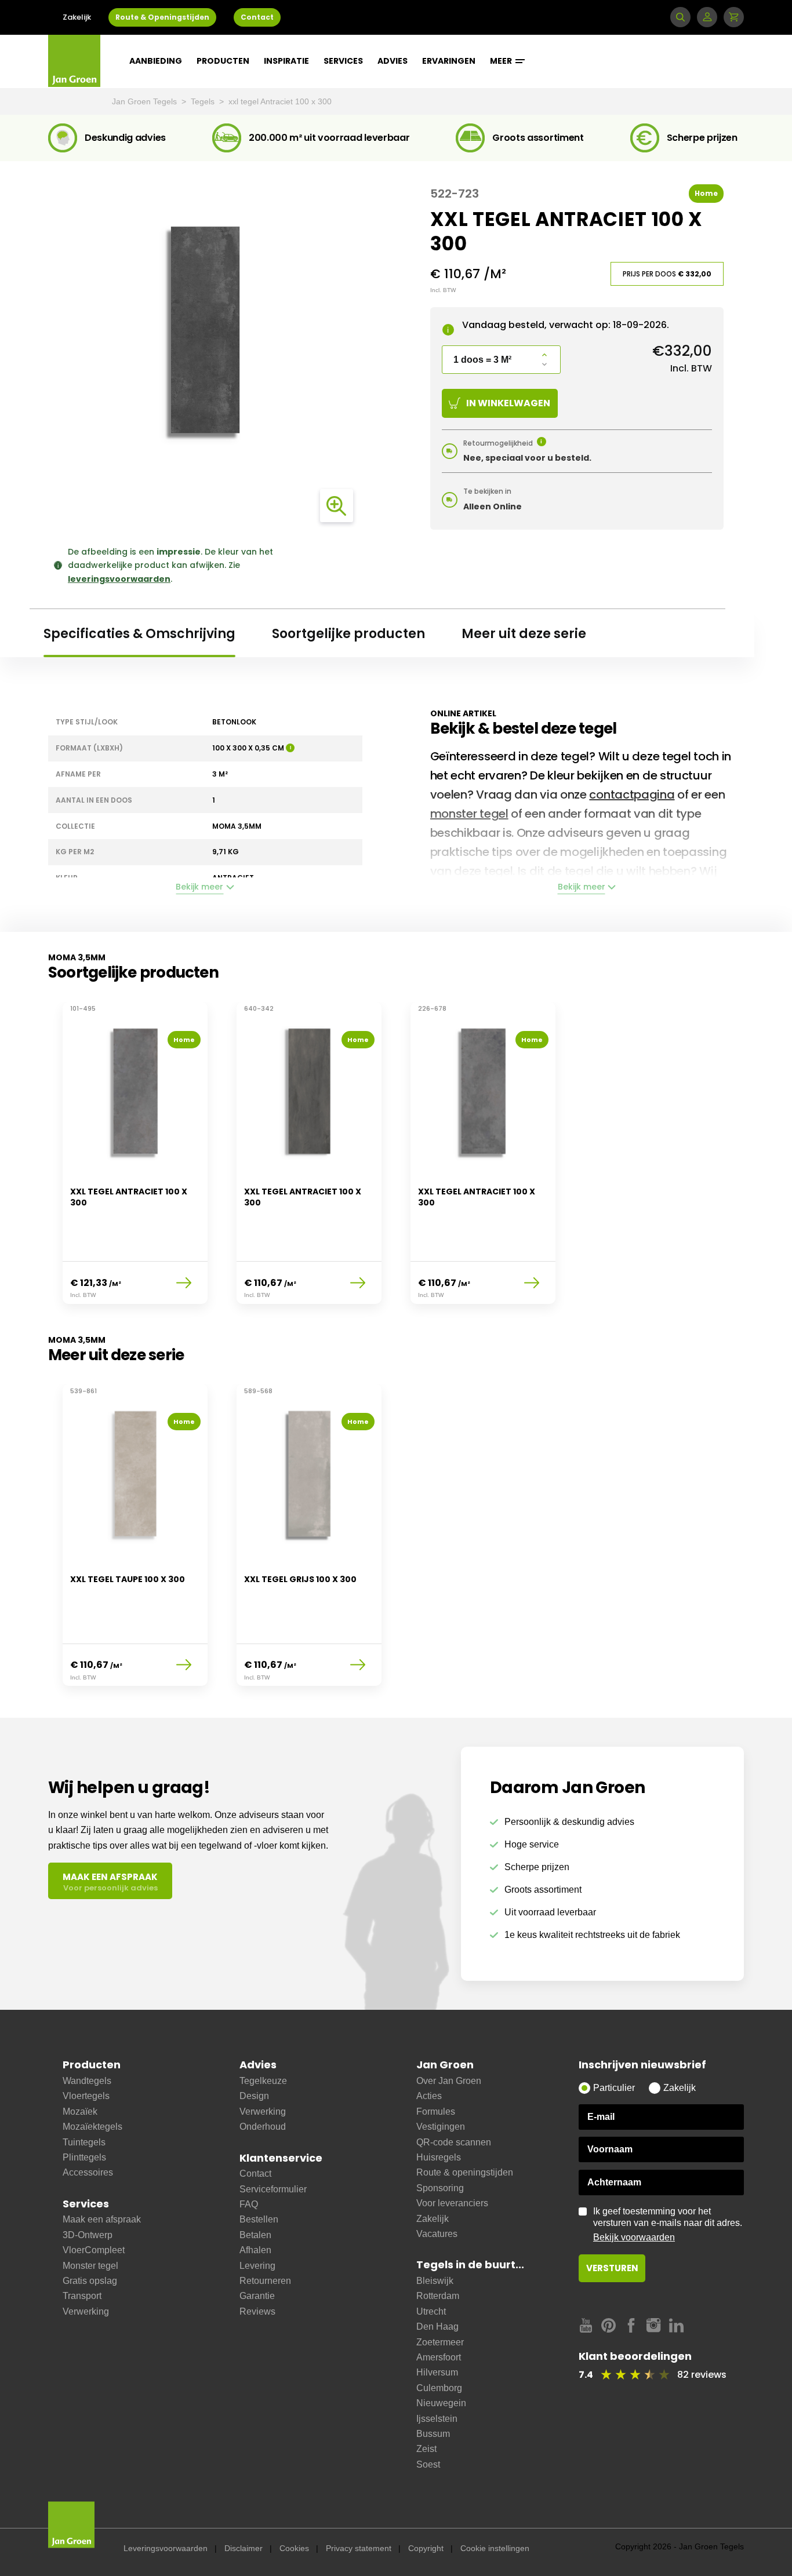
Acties (429, 2096)
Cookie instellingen (495, 2548)
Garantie (257, 2296)
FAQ (249, 2204)
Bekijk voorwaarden (634, 2237)
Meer (502, 61)
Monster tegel (90, 2266)
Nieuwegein (441, 2403)
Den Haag (437, 2327)
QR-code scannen (454, 2142)
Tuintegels (84, 2142)
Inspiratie (286, 61)
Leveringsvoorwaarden (166, 2548)
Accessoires (88, 2172)
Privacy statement (359, 2548)
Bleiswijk (435, 2281)
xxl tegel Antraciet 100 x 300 (280, 101)
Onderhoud (263, 2127)
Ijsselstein (437, 2419)
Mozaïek (80, 2112)
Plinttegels (84, 2157)
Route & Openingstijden (162, 17)
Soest (428, 2464)
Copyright (426, 2548)
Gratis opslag (90, 2281)
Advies (393, 61)
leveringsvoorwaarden (119, 579)
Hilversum (437, 2372)
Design (254, 2096)
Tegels (204, 101)
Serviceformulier (273, 2189)
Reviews (257, 2311)
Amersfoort (439, 2357)
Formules (436, 2112)
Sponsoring (440, 2188)
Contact (257, 17)
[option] (135, 1160)
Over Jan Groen (449, 2081)
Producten (223, 61)
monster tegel (469, 814)
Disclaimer (244, 2548)
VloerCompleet (94, 2250)
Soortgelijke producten (348, 634)
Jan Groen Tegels (146, 101)
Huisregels (439, 2157)
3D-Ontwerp (88, 2235)
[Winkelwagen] (734, 17)
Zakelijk (77, 17)
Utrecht (431, 2311)
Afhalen (255, 2250)
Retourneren (265, 2281)
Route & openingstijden (465, 2172)
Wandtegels (87, 2081)
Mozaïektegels (92, 2127)
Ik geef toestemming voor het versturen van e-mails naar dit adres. (668, 2224)
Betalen (255, 2235)
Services (343, 61)
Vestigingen (441, 2127)
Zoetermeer (440, 2342)
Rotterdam (438, 2296)
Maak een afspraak (102, 2219)
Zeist (426, 2449)
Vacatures (437, 2234)
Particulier (614, 2088)
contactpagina (632, 795)
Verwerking (86, 2311)
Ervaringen (449, 61)
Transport (82, 2296)
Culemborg (439, 2388)
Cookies (294, 2548)
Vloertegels (86, 2096)
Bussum (433, 2434)
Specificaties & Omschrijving (139, 634)
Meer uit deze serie (524, 634)
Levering (257, 2266)
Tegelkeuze (263, 2081)
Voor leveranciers (452, 2203)
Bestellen (259, 2219)
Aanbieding (156, 61)
